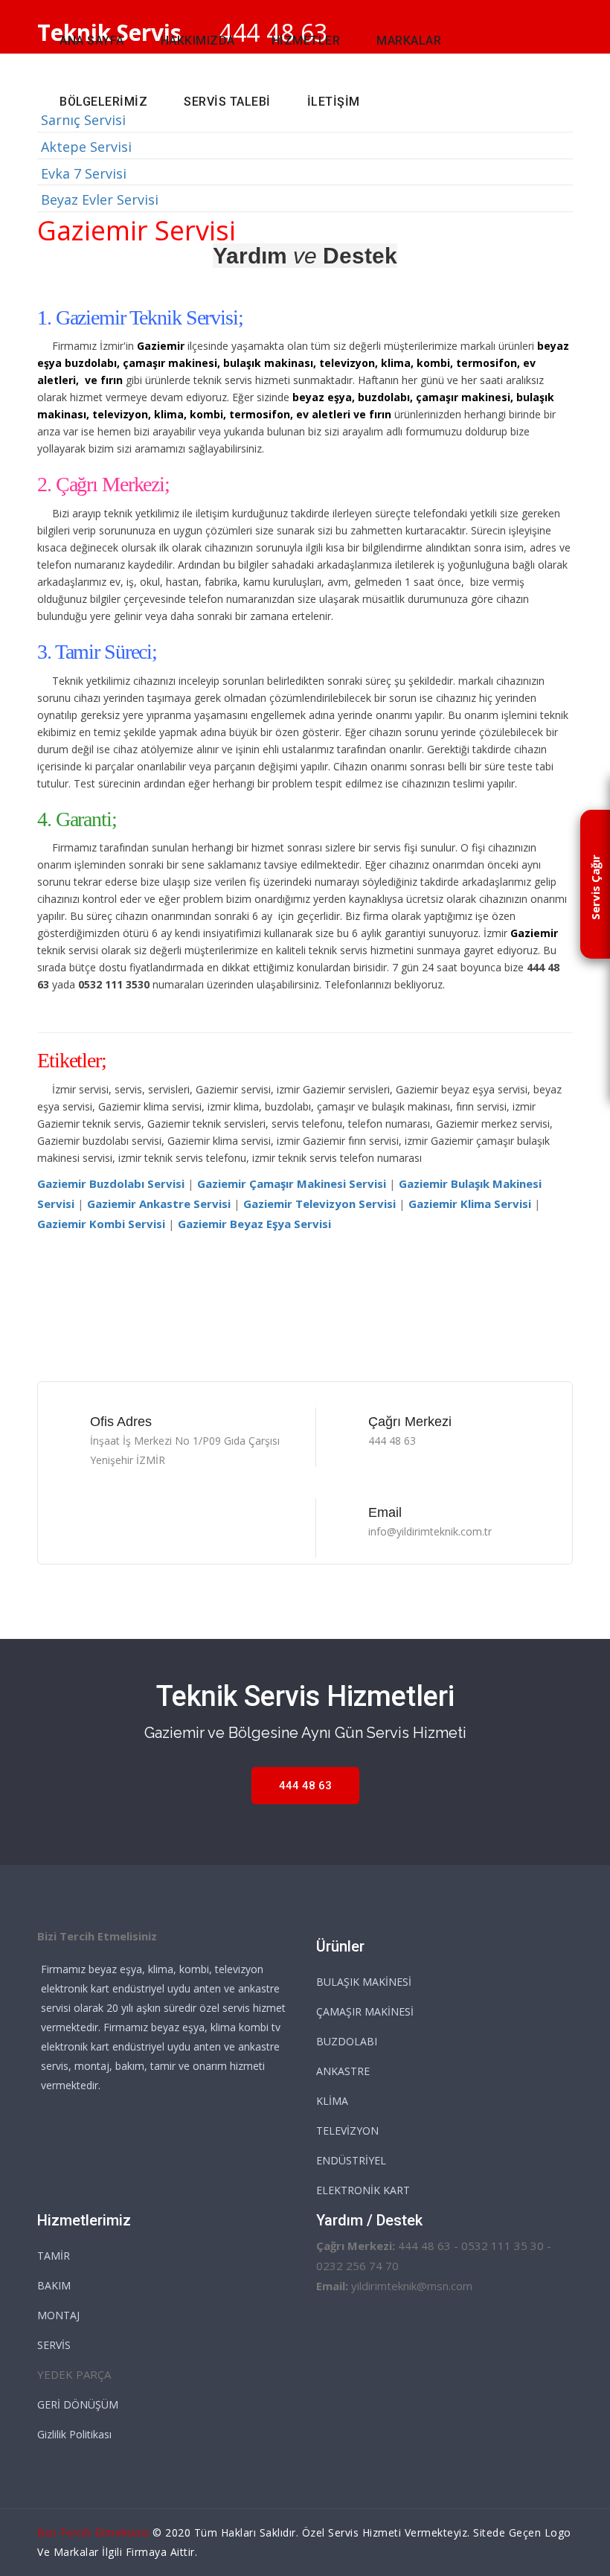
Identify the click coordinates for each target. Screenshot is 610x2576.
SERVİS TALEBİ (227, 102)
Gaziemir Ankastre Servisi (159, 1204)
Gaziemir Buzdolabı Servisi (111, 1183)
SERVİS (54, 2345)
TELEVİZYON (347, 2131)
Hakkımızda (198, 41)
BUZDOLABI (347, 2041)
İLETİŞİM (334, 102)
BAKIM (54, 2285)
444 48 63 (305, 1786)
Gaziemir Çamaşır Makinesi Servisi (292, 1183)
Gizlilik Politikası (74, 2434)
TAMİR (54, 2256)
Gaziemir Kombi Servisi (101, 1224)
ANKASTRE (343, 2071)
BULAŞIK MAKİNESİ (364, 1982)
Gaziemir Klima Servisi (470, 1204)
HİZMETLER (306, 41)
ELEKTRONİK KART (363, 2190)
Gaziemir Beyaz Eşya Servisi (254, 1224)
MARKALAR (409, 41)
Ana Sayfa (92, 41)
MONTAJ (58, 2315)
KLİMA (332, 2101)
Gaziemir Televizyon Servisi (320, 1204)
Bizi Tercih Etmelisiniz (93, 2532)
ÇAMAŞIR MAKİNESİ (365, 2011)
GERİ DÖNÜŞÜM (78, 2404)
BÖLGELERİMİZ (103, 102)
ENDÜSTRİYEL (351, 2160)
